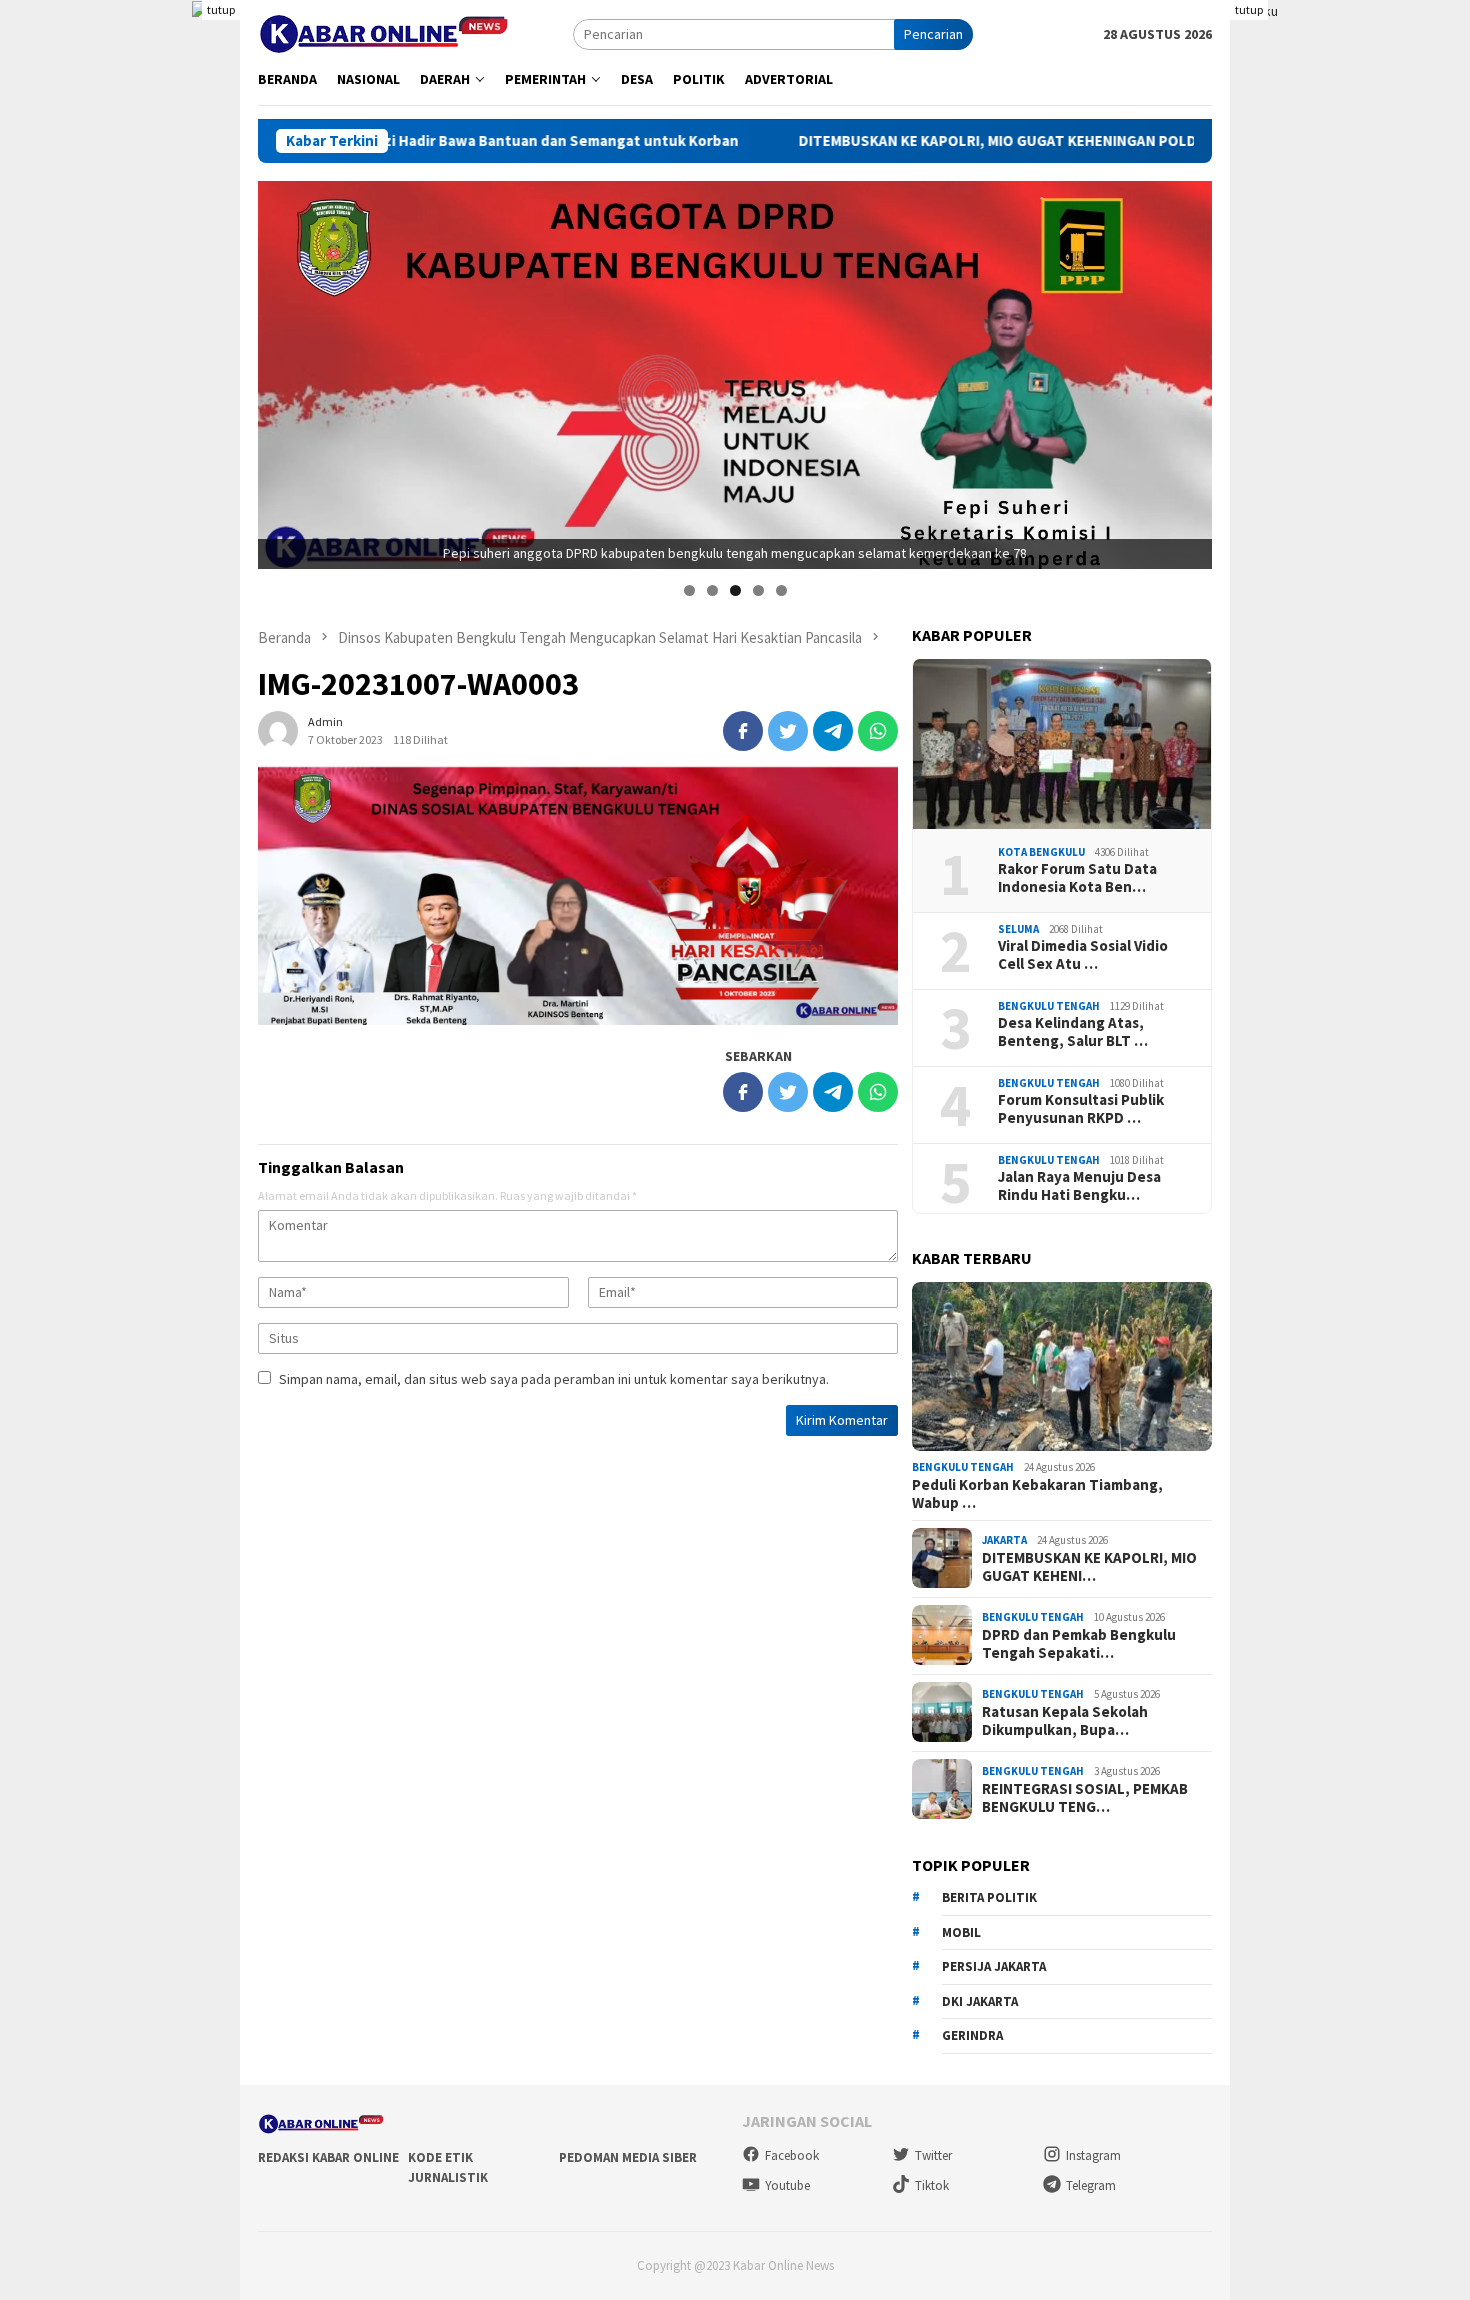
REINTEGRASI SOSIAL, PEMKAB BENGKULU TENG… (1085, 1797)
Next (1187, 370)
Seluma (1018, 928)
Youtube (787, 2185)
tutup (221, 9)
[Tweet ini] (788, 731)
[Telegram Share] (833, 731)
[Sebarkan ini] (743, 731)
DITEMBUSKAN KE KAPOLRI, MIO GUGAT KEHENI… (1089, 1566)
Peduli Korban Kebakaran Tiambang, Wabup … (1037, 1493)
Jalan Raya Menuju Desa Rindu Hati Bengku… (1079, 1185)
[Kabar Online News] (383, 32)
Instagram (1093, 2155)
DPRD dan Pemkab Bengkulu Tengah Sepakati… (1079, 1643)
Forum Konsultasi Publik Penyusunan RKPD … (1081, 1108)
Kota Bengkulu (1041, 851)
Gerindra (972, 2034)
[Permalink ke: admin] (278, 729)
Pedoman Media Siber (628, 2157)
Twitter (933, 2155)
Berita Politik (989, 1896)
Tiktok (932, 2185)
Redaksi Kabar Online (328, 2157)
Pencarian (933, 34)
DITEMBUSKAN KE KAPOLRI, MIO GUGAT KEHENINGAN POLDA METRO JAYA (899, 141)
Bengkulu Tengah (1049, 1005)
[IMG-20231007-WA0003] (578, 895)
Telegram (1091, 2185)
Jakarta (1004, 1540)
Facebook (792, 2155)
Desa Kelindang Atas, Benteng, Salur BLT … (1073, 1031)
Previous (283, 370)
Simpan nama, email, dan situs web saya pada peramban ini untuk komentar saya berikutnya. (554, 1379)
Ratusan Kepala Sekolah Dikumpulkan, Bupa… (1065, 1720)
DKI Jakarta (980, 2000)
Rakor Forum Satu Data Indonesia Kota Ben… (1077, 877)
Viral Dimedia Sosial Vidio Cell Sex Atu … (1083, 954)
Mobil (961, 1931)
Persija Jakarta (994, 1965)
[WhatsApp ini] (878, 731)
